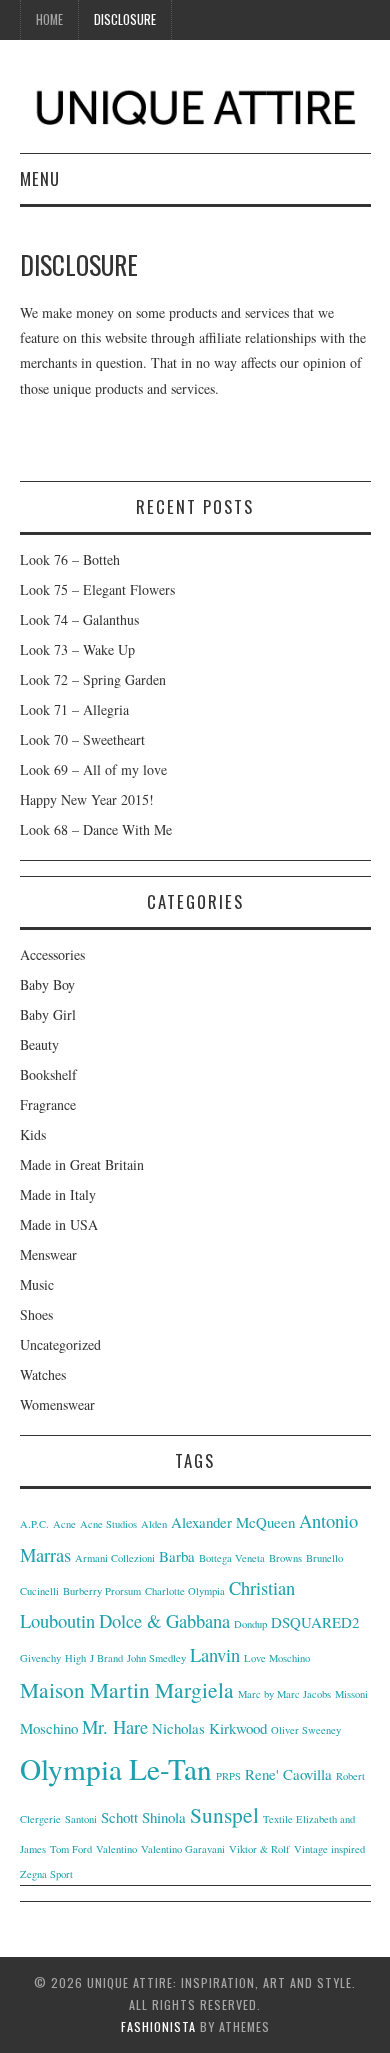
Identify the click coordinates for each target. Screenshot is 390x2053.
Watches (43, 1374)
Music (37, 1284)
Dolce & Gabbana (164, 1620)
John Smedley (156, 1658)
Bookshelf (48, 1074)
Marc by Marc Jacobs (284, 1694)
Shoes (36, 1314)
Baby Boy (47, 984)
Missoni (351, 1694)
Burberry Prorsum (102, 1591)
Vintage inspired (329, 1849)
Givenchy (40, 1658)
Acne (64, 1524)
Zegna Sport (46, 1874)
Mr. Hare (115, 1726)
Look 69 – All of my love (93, 769)
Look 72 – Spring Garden (93, 679)
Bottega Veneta (232, 1558)
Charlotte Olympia (185, 1591)
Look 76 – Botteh (70, 559)
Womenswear (57, 1404)
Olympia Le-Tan (116, 1768)
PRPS (228, 1776)
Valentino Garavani (183, 1849)
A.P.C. (34, 1524)
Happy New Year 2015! (87, 799)
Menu (40, 178)
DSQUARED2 (315, 1622)
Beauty (39, 1044)
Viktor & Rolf (259, 1849)
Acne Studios (108, 1524)
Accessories (52, 954)
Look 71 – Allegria (74, 709)
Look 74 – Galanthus (79, 619)
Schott (119, 1817)
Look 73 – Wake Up (77, 649)
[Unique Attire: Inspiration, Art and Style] (195, 103)
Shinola (164, 1817)
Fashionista (158, 2026)
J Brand (106, 1658)
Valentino (116, 1849)
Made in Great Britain (82, 1164)
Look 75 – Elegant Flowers (97, 589)
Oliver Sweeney (306, 1730)
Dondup (250, 1624)
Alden (154, 1524)
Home (49, 19)
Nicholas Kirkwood (209, 1728)
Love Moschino (277, 1658)
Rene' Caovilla (288, 1774)
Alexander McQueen (233, 1522)
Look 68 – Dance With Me (96, 829)
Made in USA (59, 1224)
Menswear (48, 1254)
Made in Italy (58, 1194)
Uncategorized (60, 1344)
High (75, 1658)
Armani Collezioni (115, 1558)
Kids (33, 1134)
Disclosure (125, 19)
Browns (285, 1558)
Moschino (49, 1728)
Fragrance (48, 1104)
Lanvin (215, 1654)
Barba (177, 1556)
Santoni (81, 1819)
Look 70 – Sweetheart (82, 739)
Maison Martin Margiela (127, 1689)
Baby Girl (48, 1014)
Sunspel (224, 1814)
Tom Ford (71, 1849)
